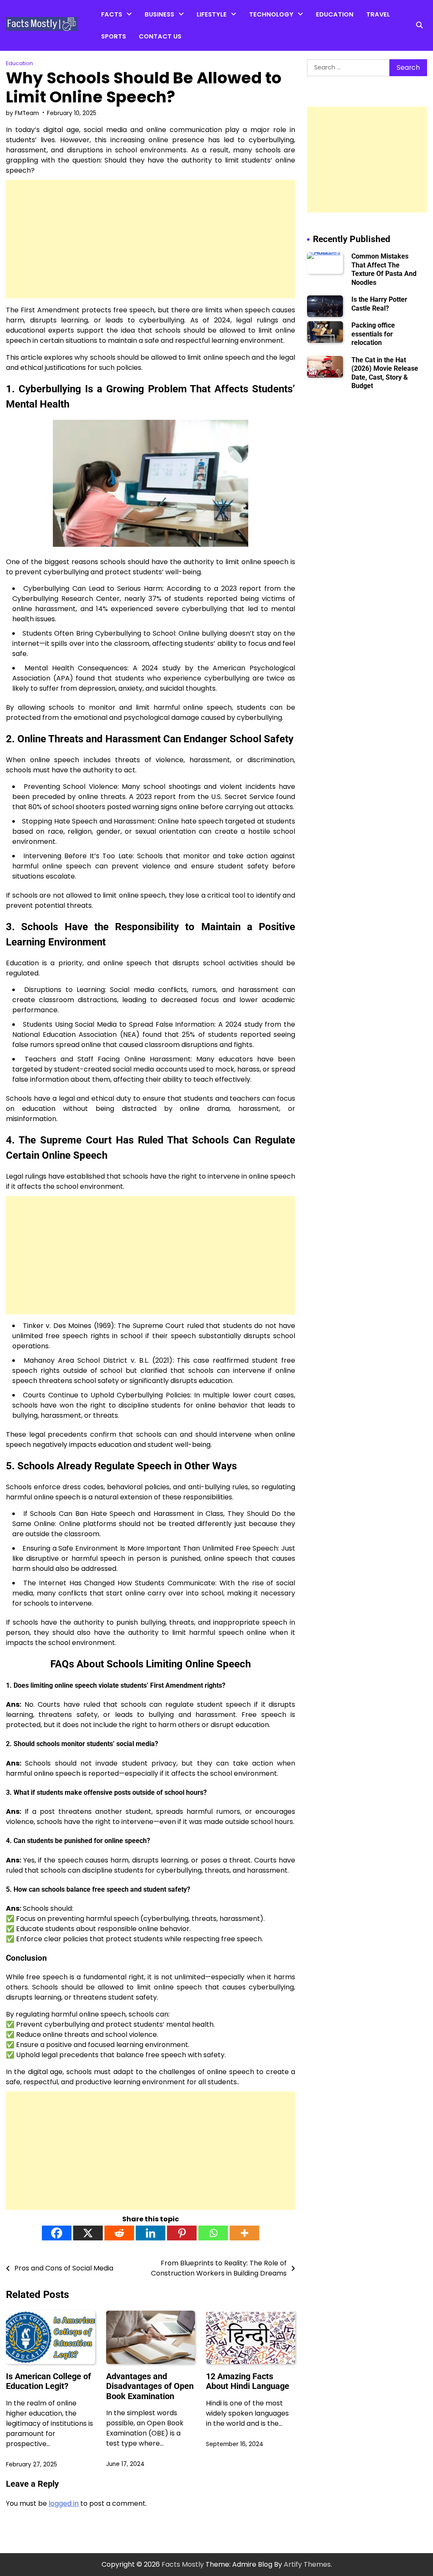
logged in (64, 2503)
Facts (112, 14)
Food (205, 50)
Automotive (268, 34)
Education (335, 14)
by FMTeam (22, 113)
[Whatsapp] (213, 2233)
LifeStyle (212, 14)
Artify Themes (307, 2564)
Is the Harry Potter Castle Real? (379, 304)
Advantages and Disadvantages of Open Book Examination (150, 2386)
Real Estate (162, 50)
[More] (244, 2233)
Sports (114, 36)
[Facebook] (57, 2233)
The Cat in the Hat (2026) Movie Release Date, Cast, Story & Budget (385, 373)
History (112, 67)
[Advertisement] (151, 239)
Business (159, 14)
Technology (271, 14)
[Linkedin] (151, 2233)
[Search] (419, 25)
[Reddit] (119, 2233)
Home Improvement (228, 34)
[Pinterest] (182, 2233)
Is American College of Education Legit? (48, 2381)
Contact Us (160, 36)
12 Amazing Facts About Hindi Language (248, 2381)
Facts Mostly (183, 2564)
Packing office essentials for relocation (373, 334)
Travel (378, 14)
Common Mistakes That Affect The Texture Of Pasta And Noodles (384, 269)
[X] (88, 2233)
